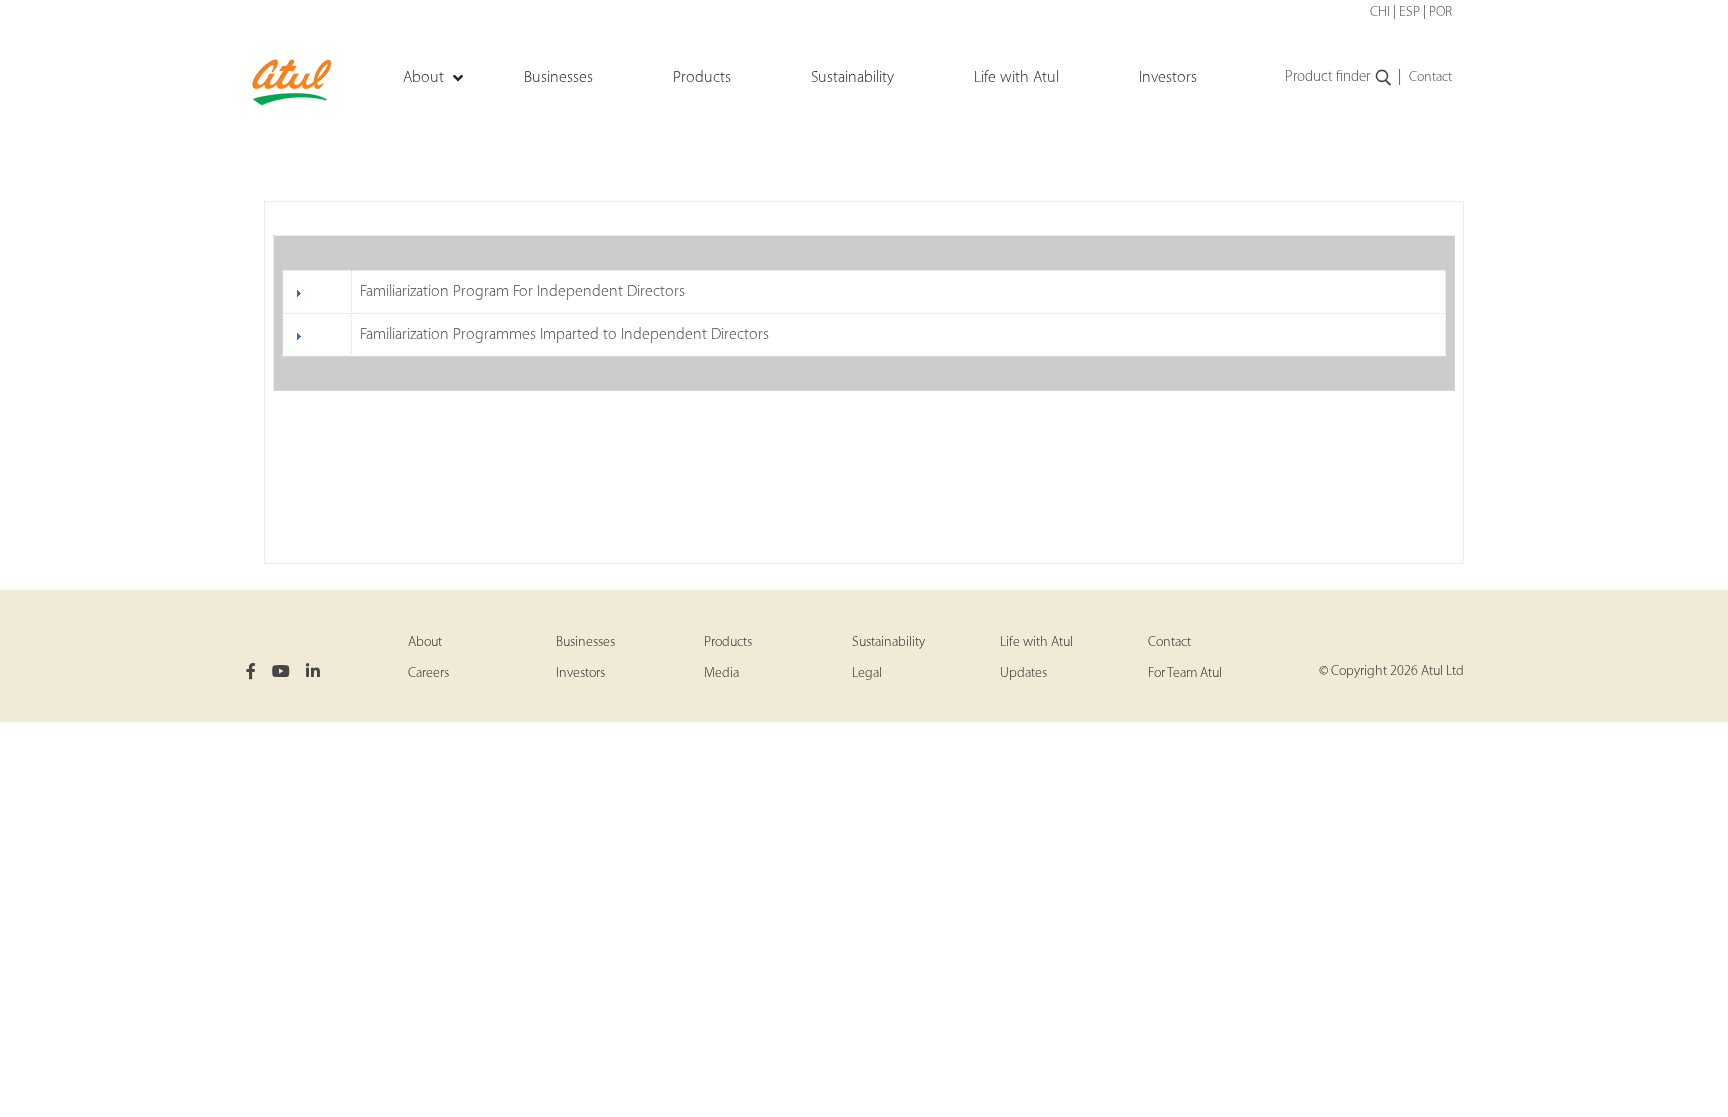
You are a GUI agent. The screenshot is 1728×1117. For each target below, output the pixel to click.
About (425, 642)
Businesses (585, 642)
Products (728, 642)
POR (1440, 12)
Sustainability (888, 642)
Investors (580, 673)
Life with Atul (1036, 642)
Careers (428, 673)
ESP (1409, 12)
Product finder (1327, 77)
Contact (1430, 77)
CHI (1380, 12)
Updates (1023, 673)
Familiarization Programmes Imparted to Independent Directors (564, 335)
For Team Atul (1185, 673)
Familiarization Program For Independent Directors (522, 292)
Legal (867, 673)
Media (721, 673)
